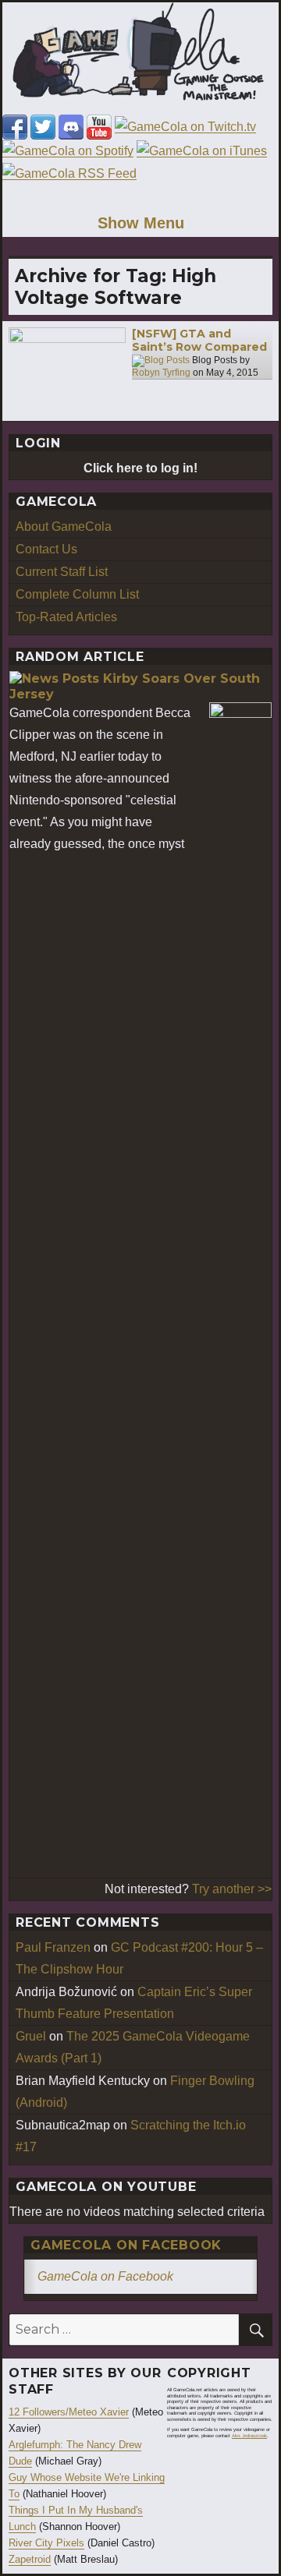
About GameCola (64, 527)
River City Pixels (46, 2543)
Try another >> (232, 1889)
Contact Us (46, 549)
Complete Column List (77, 594)
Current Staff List (62, 572)
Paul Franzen (53, 1947)
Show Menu (141, 223)
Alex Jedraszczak (249, 2436)
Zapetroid (30, 2559)
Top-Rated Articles (66, 617)
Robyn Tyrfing (161, 373)
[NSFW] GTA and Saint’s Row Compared (199, 341)
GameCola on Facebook (126, 2245)
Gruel (31, 2036)
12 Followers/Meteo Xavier (69, 2412)
